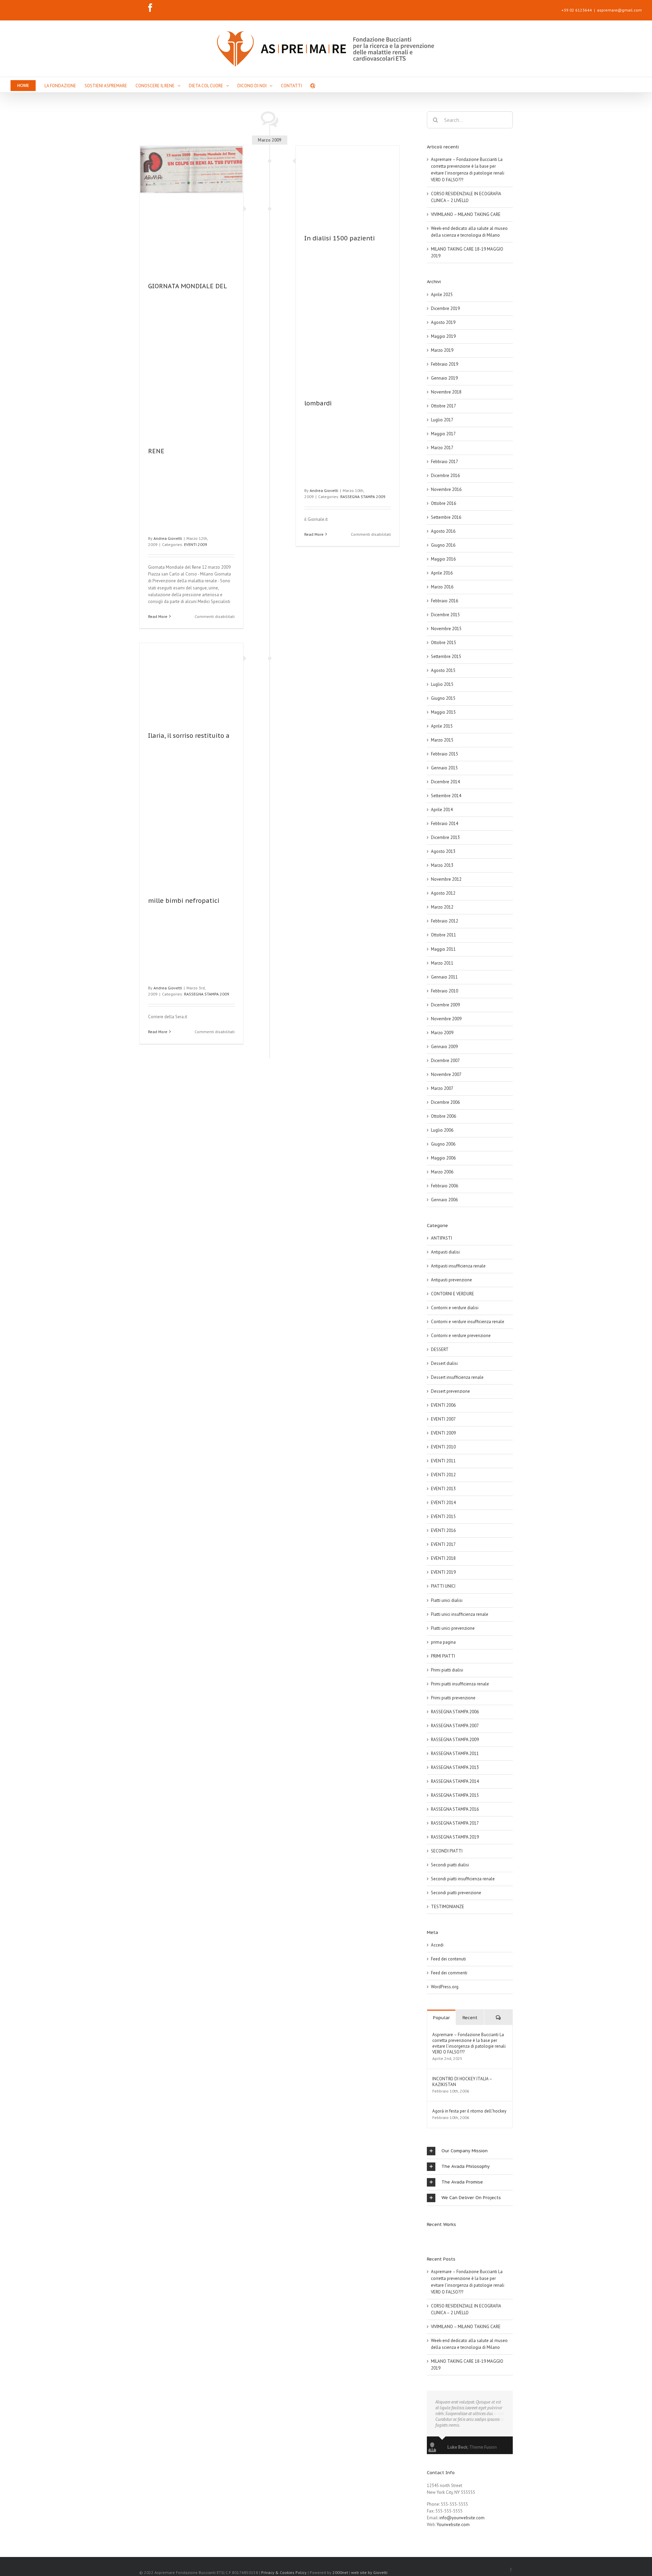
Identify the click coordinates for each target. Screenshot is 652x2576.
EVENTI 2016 (443, 1530)
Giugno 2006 (443, 1144)
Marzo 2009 (442, 1033)
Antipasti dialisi (445, 1252)
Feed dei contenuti (448, 1959)
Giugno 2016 (443, 545)
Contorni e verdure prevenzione (461, 1336)
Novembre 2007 (446, 1074)
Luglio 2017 (442, 420)
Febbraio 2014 (445, 824)
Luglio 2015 (442, 684)
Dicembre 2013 (445, 837)
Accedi (437, 1945)
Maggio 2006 (443, 1158)
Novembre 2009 (446, 1019)
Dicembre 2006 (445, 1102)
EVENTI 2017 (443, 1544)
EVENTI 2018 (443, 1558)
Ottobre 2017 (443, 406)
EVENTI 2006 (443, 1405)
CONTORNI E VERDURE (452, 1294)
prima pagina (443, 1642)
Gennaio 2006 (444, 1200)
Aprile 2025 (442, 295)
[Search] (313, 85)
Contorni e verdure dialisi (455, 1308)
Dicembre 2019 (445, 308)
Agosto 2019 (443, 322)
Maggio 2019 (443, 336)
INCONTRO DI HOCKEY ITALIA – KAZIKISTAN (462, 2082)
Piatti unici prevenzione (453, 1628)
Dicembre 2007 (445, 1061)
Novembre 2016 (446, 489)
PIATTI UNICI (443, 1586)
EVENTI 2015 (443, 1517)
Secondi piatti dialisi (450, 1865)
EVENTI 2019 (443, 1572)
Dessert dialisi (444, 1363)
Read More (158, 616)
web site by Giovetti (369, 2572)
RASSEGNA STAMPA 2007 (455, 1726)
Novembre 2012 (446, 879)
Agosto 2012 (443, 893)
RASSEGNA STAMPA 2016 (455, 1809)
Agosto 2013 (443, 851)
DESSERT (440, 1349)
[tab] (470, 2151)
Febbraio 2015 (445, 754)
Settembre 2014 (446, 796)
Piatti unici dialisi (447, 1600)
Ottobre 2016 (443, 503)
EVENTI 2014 (443, 1503)
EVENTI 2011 (443, 1461)
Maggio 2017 (443, 434)
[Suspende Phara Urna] (429, 2237)
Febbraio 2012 (445, 921)
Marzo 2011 (442, 963)
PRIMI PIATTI (443, 1656)
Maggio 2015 (443, 712)
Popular (441, 2018)
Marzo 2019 (442, 350)
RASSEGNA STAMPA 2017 (455, 1823)
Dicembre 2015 (445, 615)
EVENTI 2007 (443, 1419)
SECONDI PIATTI (447, 1851)
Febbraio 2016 (445, 601)
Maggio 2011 (443, 949)
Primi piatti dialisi (447, 1670)
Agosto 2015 (443, 670)
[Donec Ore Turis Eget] (427, 2237)
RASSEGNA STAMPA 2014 (455, 1781)
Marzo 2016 (442, 587)
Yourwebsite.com (453, 2525)
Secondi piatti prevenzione (456, 1893)
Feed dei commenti (449, 1973)
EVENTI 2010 (443, 1447)
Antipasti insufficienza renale (458, 1266)
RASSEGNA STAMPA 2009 (363, 497)
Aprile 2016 (442, 573)
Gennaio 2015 (444, 768)
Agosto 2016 (443, 531)
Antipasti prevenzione (451, 1280)
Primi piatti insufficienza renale (460, 1684)
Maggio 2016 (443, 559)
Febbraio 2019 (445, 364)
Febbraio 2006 (445, 1186)
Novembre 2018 (446, 392)
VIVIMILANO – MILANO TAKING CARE (466, 214)
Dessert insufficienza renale (457, 1377)
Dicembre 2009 (445, 1005)
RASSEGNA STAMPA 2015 (455, 1795)
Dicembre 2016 (445, 476)
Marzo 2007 (442, 1088)
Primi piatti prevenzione (453, 1698)
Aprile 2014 (442, 810)
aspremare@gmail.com (619, 10)
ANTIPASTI (441, 1238)
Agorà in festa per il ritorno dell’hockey (469, 2111)
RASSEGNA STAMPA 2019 (455, 1837)
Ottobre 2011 (443, 935)
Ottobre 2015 (443, 643)
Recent (470, 2018)
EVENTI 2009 (196, 544)
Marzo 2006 (442, 1172)
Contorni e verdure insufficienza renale (468, 1322)
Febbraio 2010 (445, 991)
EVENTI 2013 (443, 1489)
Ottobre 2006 (443, 1116)
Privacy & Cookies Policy (284, 2572)
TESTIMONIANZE (448, 1907)
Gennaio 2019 (444, 378)
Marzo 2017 (442, 448)
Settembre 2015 (446, 656)
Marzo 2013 (442, 865)
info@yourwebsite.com (462, 2518)
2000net (340, 2572)
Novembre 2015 (446, 629)
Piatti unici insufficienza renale (460, 1614)
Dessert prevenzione (450, 1391)
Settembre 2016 (446, 517)
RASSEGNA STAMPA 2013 (455, 1767)
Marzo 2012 (442, 907)
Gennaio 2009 (444, 1047)
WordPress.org (445, 1987)
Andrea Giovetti (168, 538)
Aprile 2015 (442, 726)
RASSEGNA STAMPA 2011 (455, 1753)
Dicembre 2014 (445, 782)
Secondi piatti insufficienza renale (463, 1879)
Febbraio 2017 (445, 462)
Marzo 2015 (442, 740)
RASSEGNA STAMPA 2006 (455, 1712)
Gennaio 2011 (444, 977)
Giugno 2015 (443, 698)
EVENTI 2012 (443, 1475)
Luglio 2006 (442, 1130)
